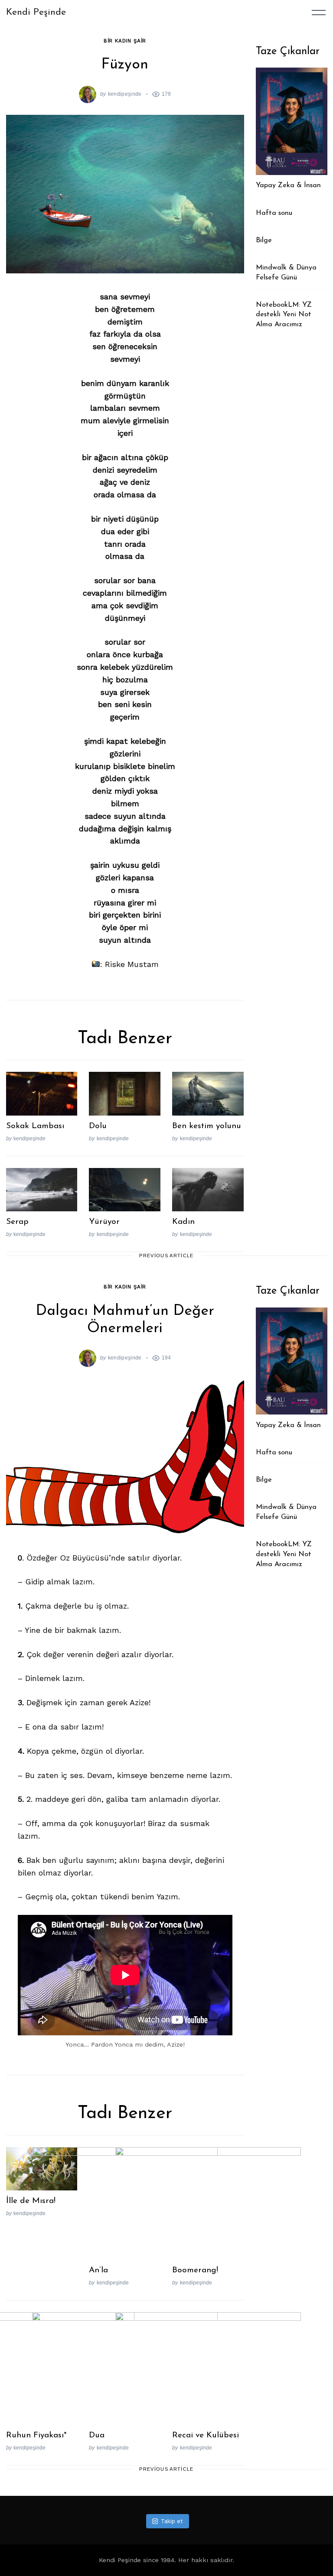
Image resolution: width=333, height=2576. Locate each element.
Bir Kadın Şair (125, 41)
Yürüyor (104, 1222)
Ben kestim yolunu (207, 1126)
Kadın (183, 1222)
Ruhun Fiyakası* (36, 2435)
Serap (17, 1222)
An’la (98, 2270)
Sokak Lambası (35, 1126)
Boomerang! (195, 2270)
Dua (97, 2435)
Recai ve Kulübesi (206, 2435)
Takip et (172, 2521)
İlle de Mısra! (31, 2201)
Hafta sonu (274, 213)
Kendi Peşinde (36, 12)
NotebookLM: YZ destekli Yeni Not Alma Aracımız (284, 315)
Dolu (98, 1126)
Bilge (264, 240)
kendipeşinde (125, 94)
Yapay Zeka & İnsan (288, 185)
